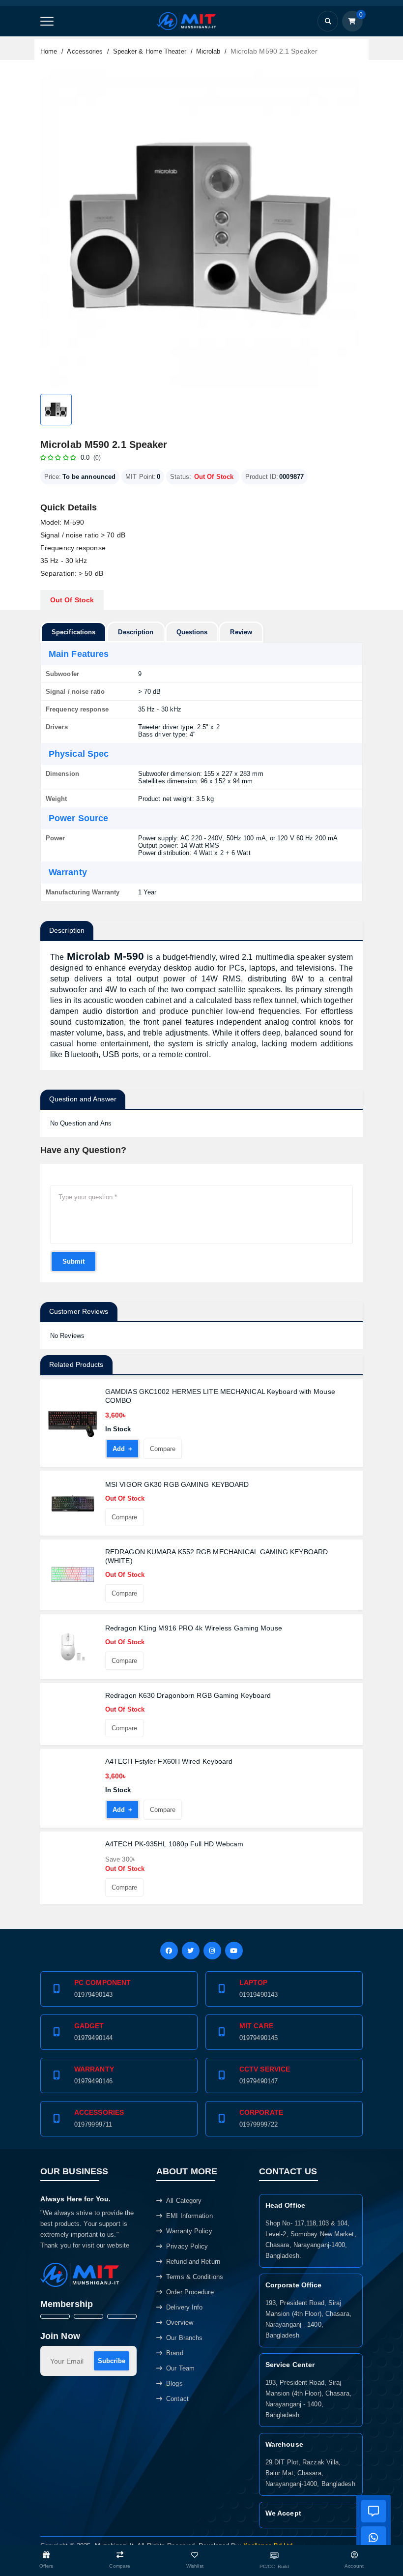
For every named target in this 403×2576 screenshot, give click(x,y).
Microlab (208, 51)
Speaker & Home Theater (150, 51)
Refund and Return (193, 2262)
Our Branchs (184, 2338)
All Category (184, 2201)
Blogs (174, 2384)
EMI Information (189, 2216)
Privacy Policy (187, 2246)
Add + (119, 1452)
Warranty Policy (189, 2231)
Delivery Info (184, 2307)
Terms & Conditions (195, 2277)
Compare (160, 1452)
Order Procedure (190, 2292)
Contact (177, 2399)
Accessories (85, 51)
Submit (73, 1261)
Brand (175, 2353)
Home (49, 51)
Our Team (180, 2368)
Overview (180, 2323)
